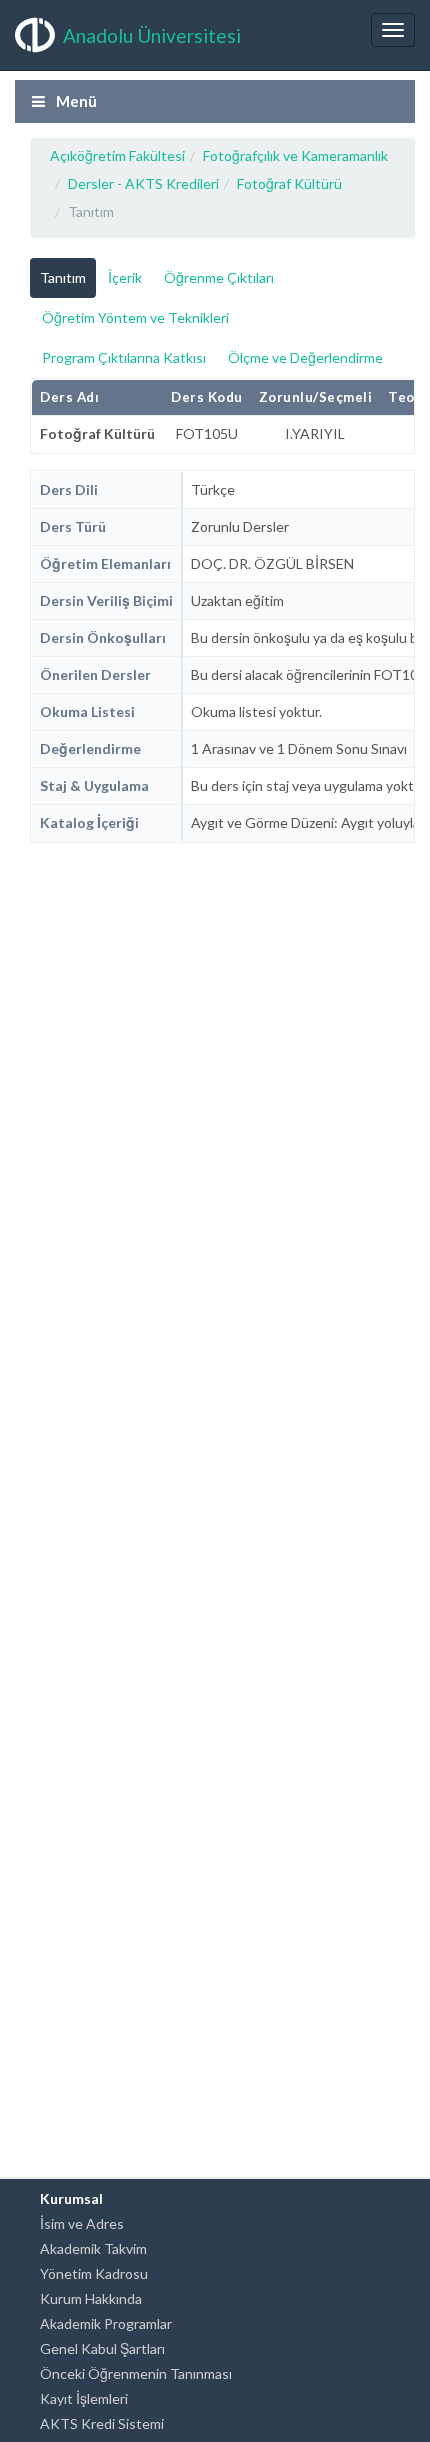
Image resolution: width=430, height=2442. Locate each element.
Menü (75, 101)
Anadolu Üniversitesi (152, 35)
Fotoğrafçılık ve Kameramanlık (295, 155)
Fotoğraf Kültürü (289, 183)
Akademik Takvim (93, 2248)
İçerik (125, 277)
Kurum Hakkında (91, 2298)
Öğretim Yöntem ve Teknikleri (135, 317)
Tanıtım (63, 277)
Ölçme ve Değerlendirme (305, 357)
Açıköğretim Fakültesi (117, 155)
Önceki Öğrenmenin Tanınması (136, 2373)
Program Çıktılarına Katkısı (124, 357)
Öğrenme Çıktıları (219, 277)
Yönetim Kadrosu (94, 2273)
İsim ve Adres (82, 2223)
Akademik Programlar (106, 2323)
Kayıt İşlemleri (84, 2398)
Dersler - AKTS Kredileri (143, 183)
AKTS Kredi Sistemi (102, 2423)
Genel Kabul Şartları (102, 2348)
